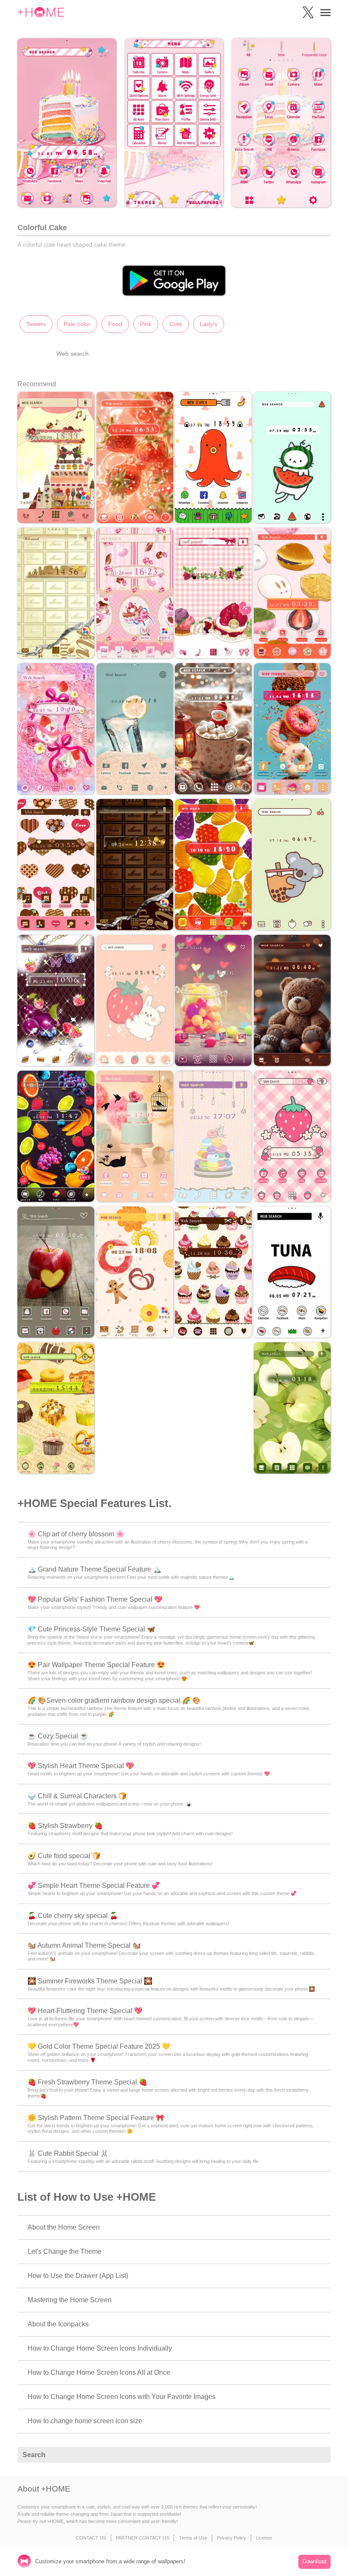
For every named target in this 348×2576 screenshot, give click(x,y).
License (264, 2538)
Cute (176, 324)
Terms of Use (193, 2538)
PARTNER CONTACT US (142, 2538)
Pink (146, 324)
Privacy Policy (232, 2538)
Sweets (36, 324)
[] (320, 2455)
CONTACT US (91, 2538)
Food (115, 324)
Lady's (209, 324)
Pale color (77, 324)
